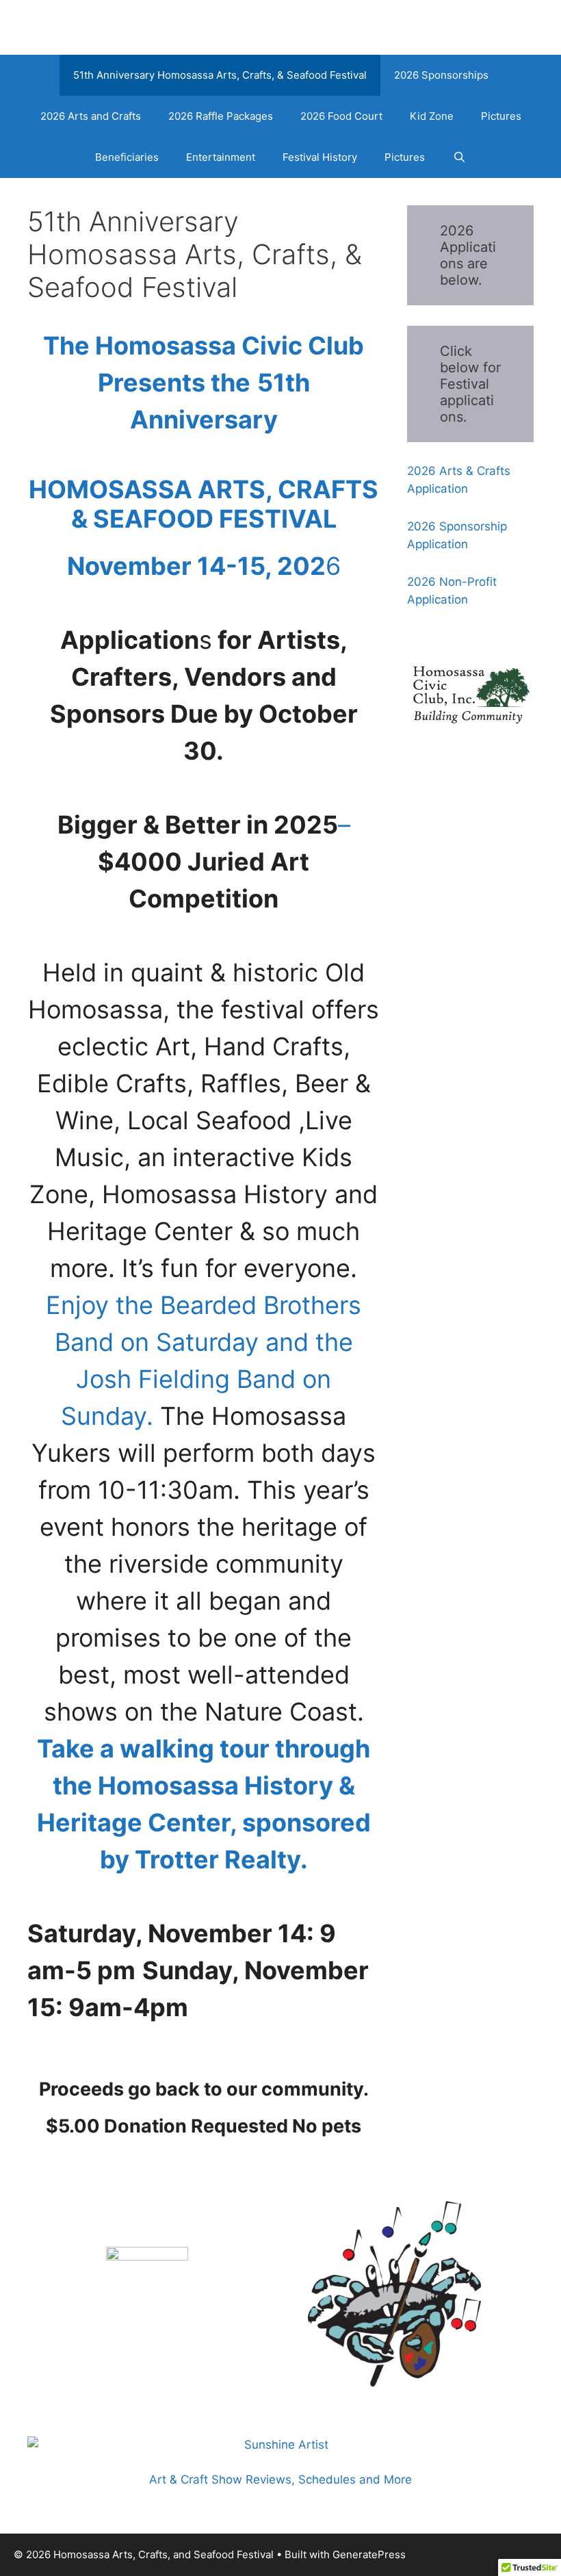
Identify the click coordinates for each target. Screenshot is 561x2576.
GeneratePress (369, 2554)
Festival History (320, 157)
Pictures (501, 116)
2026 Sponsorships (441, 75)
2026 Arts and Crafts (91, 116)
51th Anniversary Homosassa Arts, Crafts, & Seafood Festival (220, 75)
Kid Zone (432, 116)
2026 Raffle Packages (221, 116)
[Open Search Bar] (459, 157)
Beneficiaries (127, 157)
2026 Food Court (341, 116)
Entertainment (221, 157)
